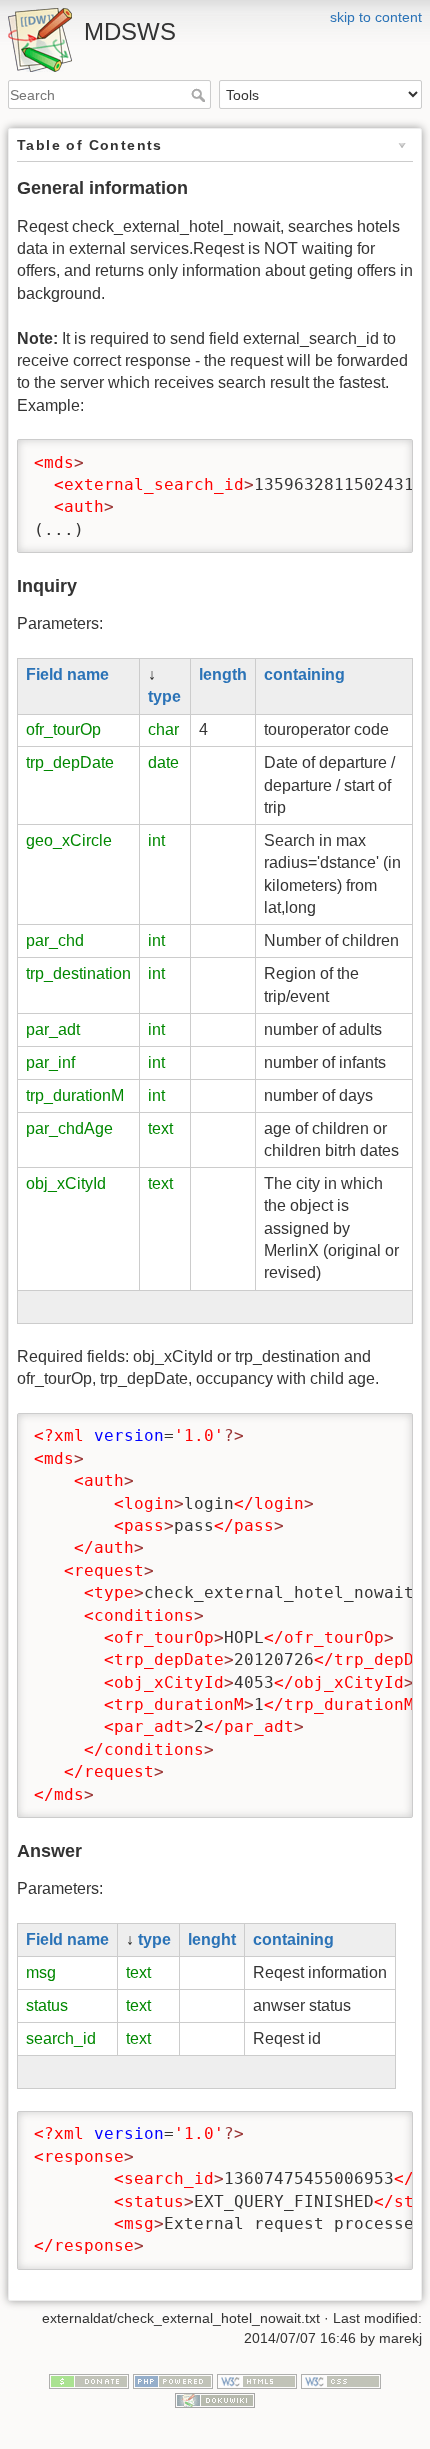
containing (304, 674)
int (156, 840)
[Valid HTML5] (257, 2380)
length (223, 674)
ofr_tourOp (63, 729)
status (47, 2005)
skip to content (376, 17)
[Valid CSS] (341, 2380)
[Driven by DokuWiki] (215, 2400)
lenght (212, 1939)
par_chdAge (69, 1128)
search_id (61, 2038)
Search (200, 95)
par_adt (53, 1029)
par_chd (55, 940)
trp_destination (78, 973)
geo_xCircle (69, 840)
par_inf (50, 1062)
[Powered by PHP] (173, 2380)
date (163, 762)
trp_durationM (75, 1095)
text (160, 1128)
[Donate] (89, 2380)
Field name (67, 674)
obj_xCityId (66, 1183)
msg (41, 1972)
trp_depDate (70, 762)
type (164, 696)
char (163, 729)
